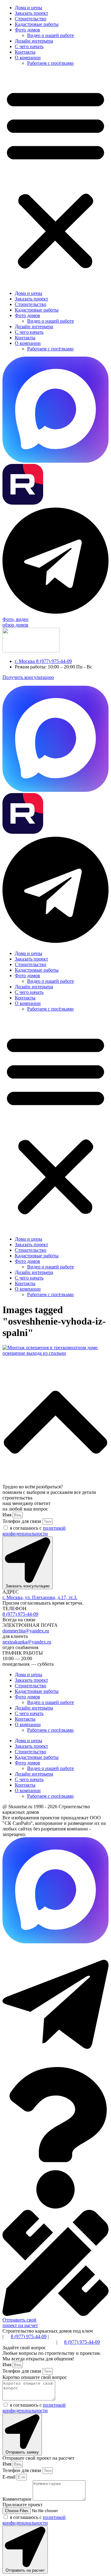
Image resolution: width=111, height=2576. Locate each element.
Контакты (25, 52)
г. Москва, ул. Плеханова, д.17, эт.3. (40, 1597)
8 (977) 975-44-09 (20, 1614)
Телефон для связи (23, 1521)
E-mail (10, 2477)
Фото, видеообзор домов (15, 622)
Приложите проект (23, 2505)
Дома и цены (29, 8)
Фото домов (27, 30)
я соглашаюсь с (34, 1531)
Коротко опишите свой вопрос (35, 2377)
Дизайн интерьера (34, 41)
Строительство (31, 19)
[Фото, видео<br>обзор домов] (55, 614)
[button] (55, 178)
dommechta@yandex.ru (26, 1631)
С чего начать (29, 46)
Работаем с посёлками (50, 63)
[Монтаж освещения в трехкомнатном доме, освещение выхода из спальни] (55, 1353)
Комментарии (18, 2499)
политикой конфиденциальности (34, 1531)
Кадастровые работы (37, 24)
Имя (8, 1515)
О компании (28, 58)
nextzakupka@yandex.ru (27, 1642)
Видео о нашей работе (51, 35)
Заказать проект (31, 13)
